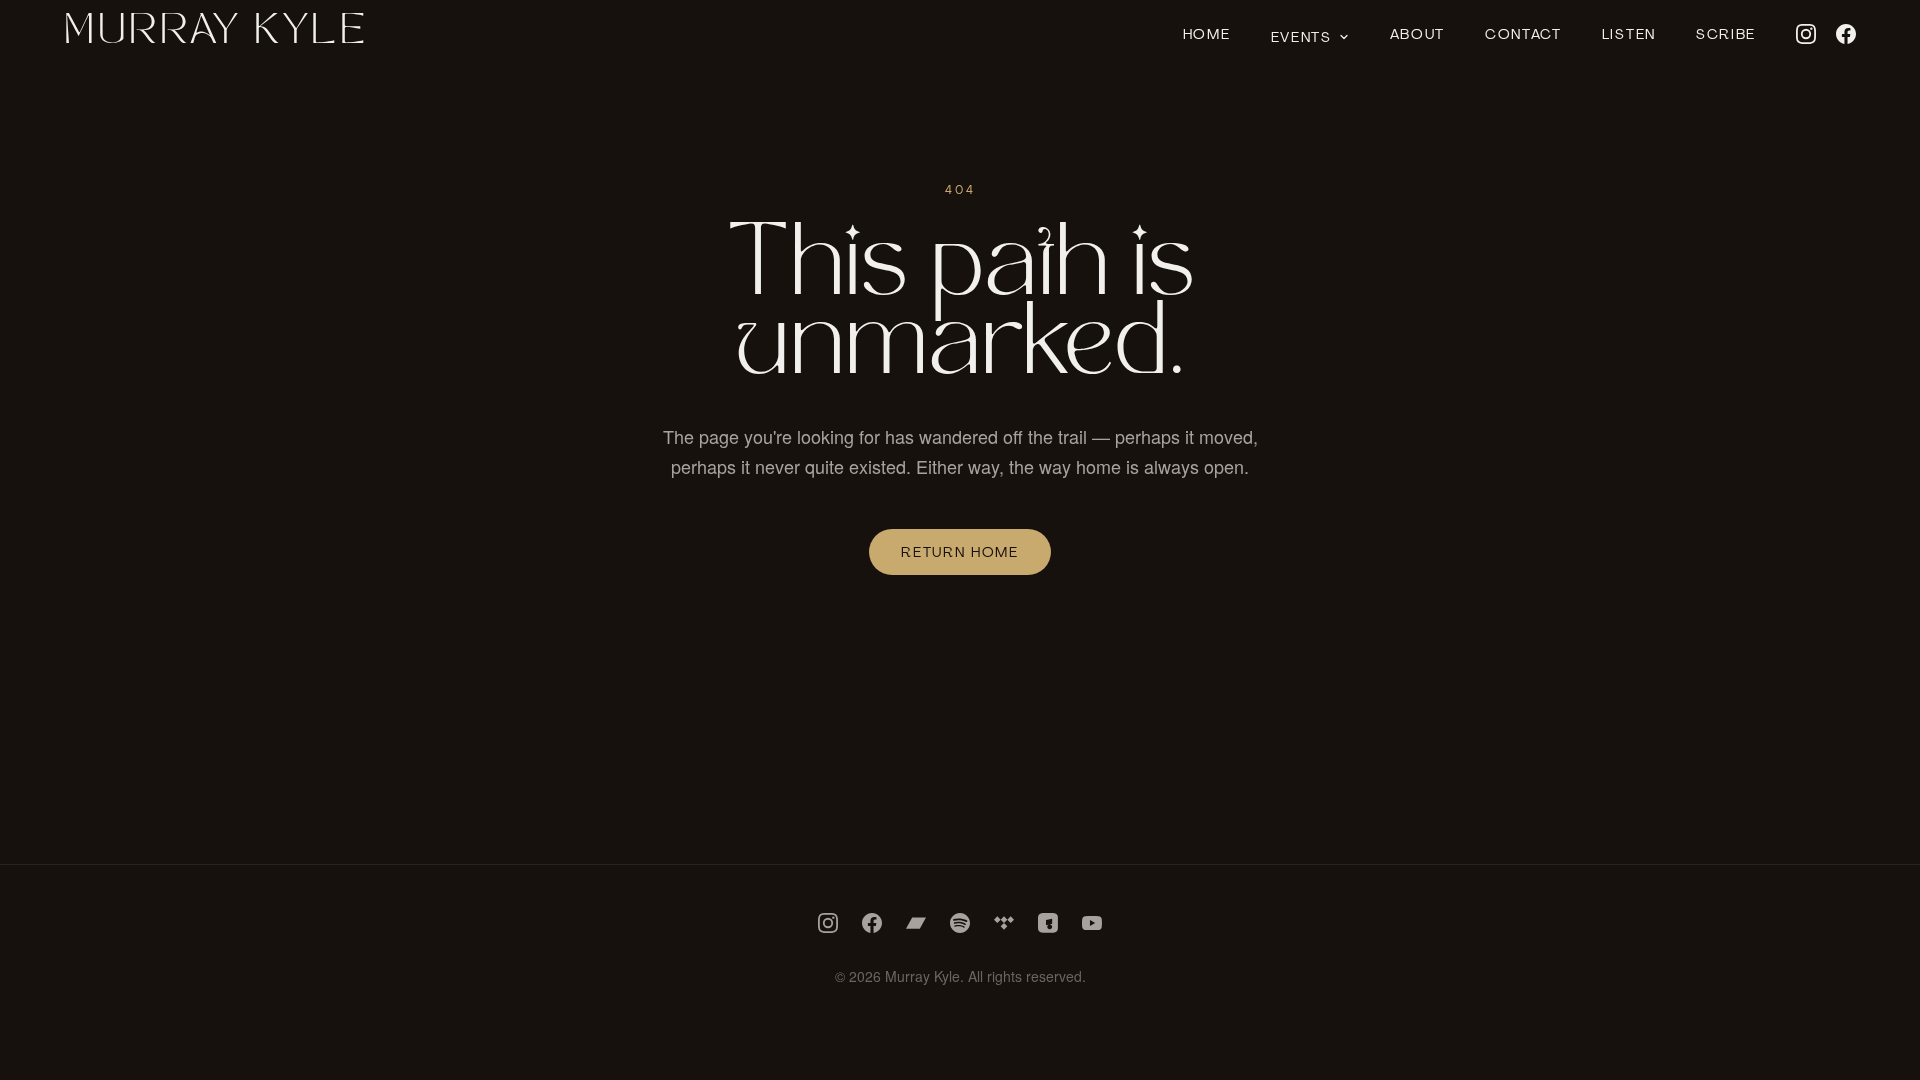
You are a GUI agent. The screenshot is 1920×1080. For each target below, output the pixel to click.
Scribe (1726, 34)
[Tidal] (1004, 923)
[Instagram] (1806, 34)
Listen (1629, 34)
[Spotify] (960, 923)
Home (1207, 34)
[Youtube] (1092, 923)
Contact (1523, 34)
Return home (959, 552)
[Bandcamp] (916, 923)
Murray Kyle (216, 34)
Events (1301, 37)
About (1417, 34)
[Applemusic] (1048, 923)
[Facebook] (1846, 34)
